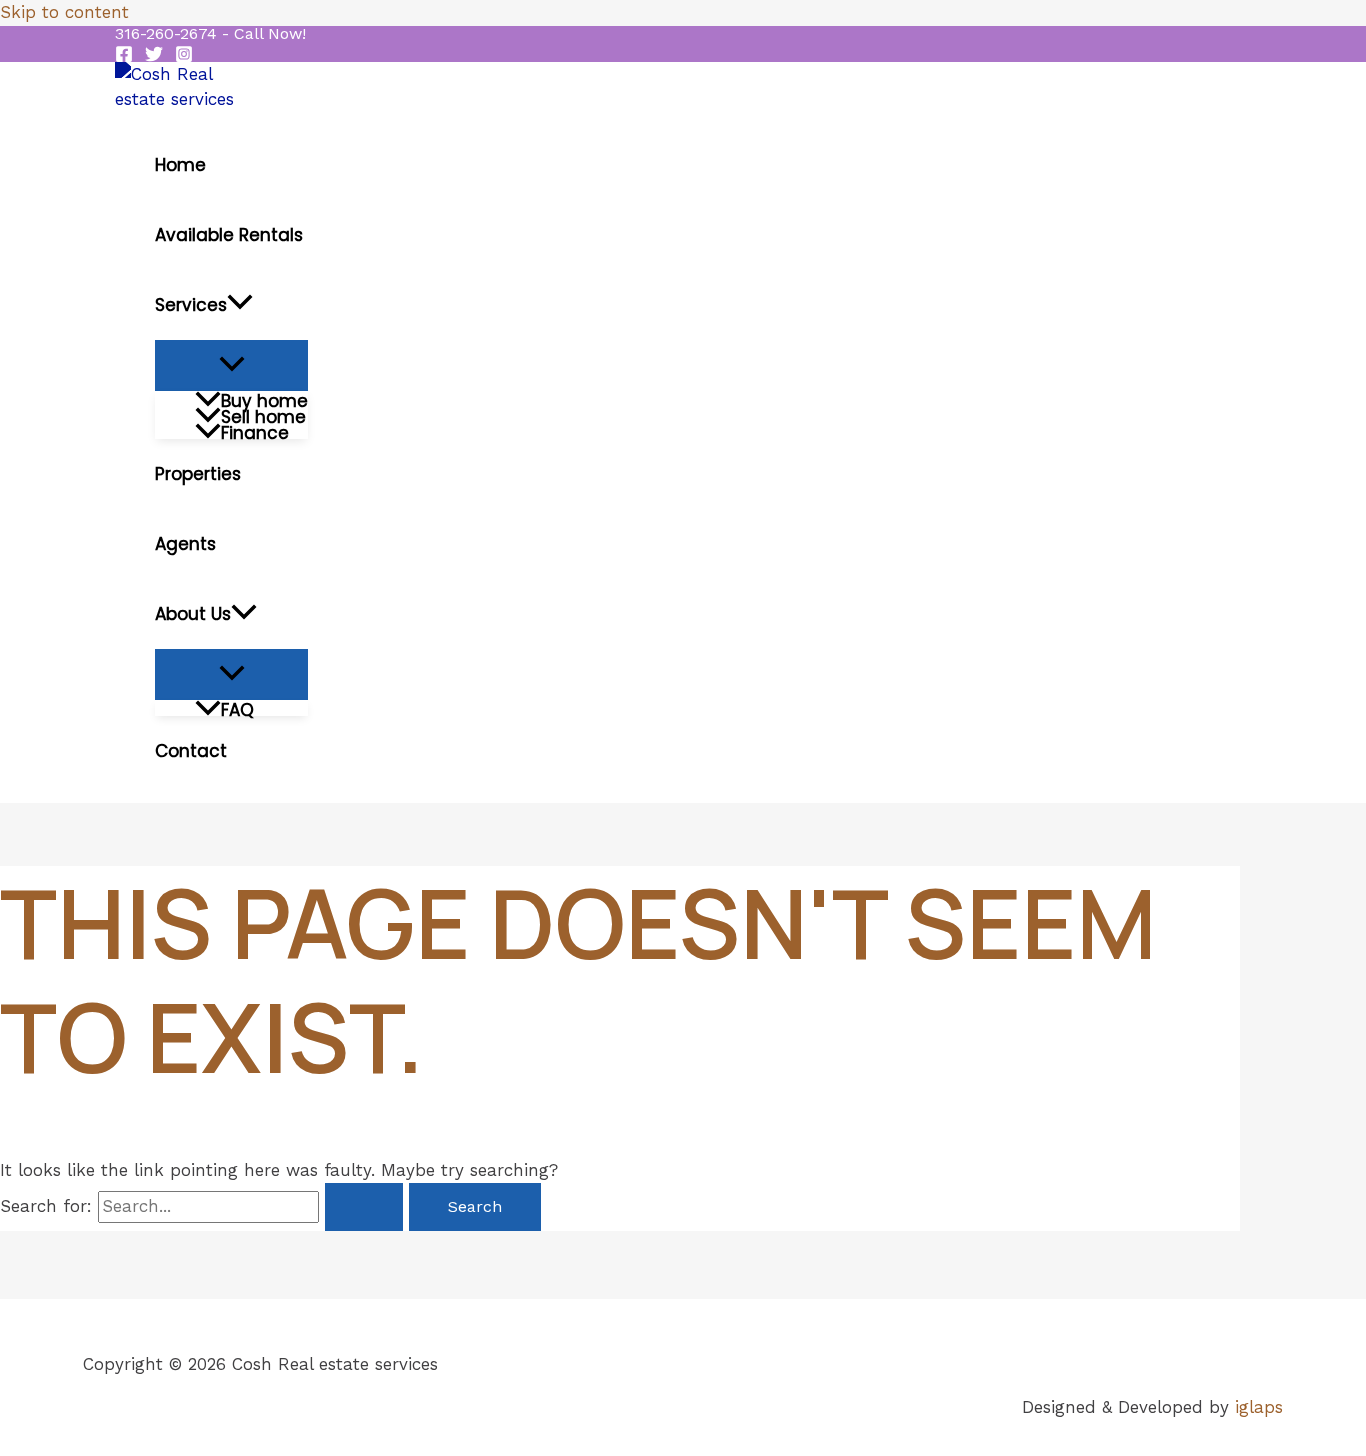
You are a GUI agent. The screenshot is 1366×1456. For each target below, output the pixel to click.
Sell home (263, 415)
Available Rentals (229, 235)
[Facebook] (124, 57)
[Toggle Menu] (231, 365)
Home (180, 165)
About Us (193, 614)
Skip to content (64, 12)
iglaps (1259, 1407)
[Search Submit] (364, 1207)
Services (191, 305)
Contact (191, 751)
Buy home (264, 399)
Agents (185, 544)
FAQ (237, 708)
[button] (210, 34)
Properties (198, 474)
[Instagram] (184, 57)
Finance (255, 431)
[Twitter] (154, 57)
